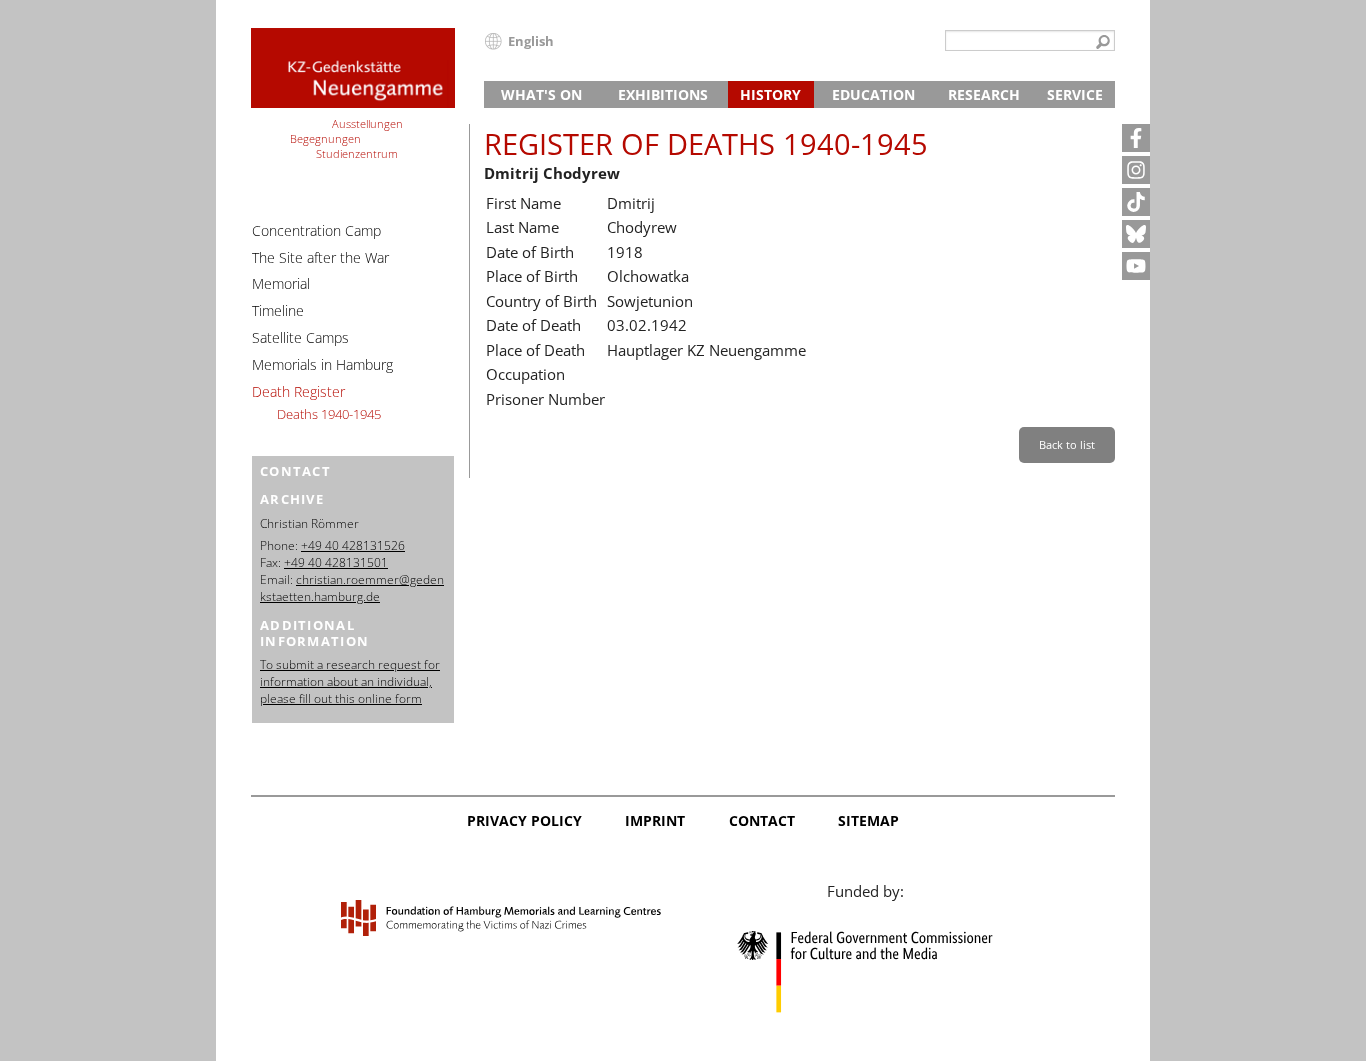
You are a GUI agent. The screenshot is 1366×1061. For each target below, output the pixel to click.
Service (1075, 94)
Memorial (281, 283)
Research (984, 94)
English (531, 41)
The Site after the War (320, 257)
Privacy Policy (524, 820)
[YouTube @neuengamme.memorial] (1136, 266)
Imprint (655, 820)
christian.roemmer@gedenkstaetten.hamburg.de (352, 588)
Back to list (1067, 444)
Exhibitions (663, 94)
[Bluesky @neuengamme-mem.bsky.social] (1136, 234)
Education (873, 94)
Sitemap (868, 820)
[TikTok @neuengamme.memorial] (1136, 202)
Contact (762, 820)
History (770, 94)
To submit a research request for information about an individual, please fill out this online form (350, 681)
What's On (541, 94)
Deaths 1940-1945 (329, 414)
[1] (1103, 43)
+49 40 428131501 (336, 562)
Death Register (298, 391)
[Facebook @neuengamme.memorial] (1136, 138)
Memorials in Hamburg (322, 364)
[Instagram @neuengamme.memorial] (1136, 170)
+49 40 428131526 (353, 545)
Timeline (278, 310)
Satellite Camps (300, 337)
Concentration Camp (316, 230)
